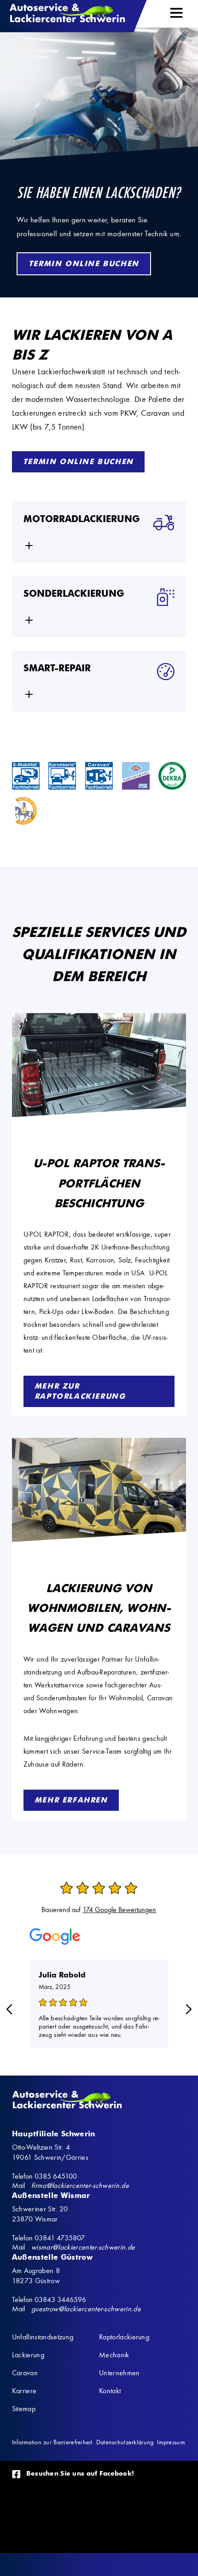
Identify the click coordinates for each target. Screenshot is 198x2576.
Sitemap (24, 2409)
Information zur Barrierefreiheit (52, 2442)
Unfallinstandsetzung (43, 2337)
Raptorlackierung (124, 2337)
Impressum (171, 2442)
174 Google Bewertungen (119, 1910)
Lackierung (28, 2355)
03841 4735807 (60, 2238)
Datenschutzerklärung (125, 2442)
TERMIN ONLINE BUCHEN (84, 264)
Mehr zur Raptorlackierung (80, 1391)
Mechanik (114, 2355)
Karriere (24, 2391)
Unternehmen (119, 2373)
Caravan (25, 2373)
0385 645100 (56, 2176)
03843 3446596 (60, 2300)
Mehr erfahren (71, 1800)
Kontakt (110, 2391)
